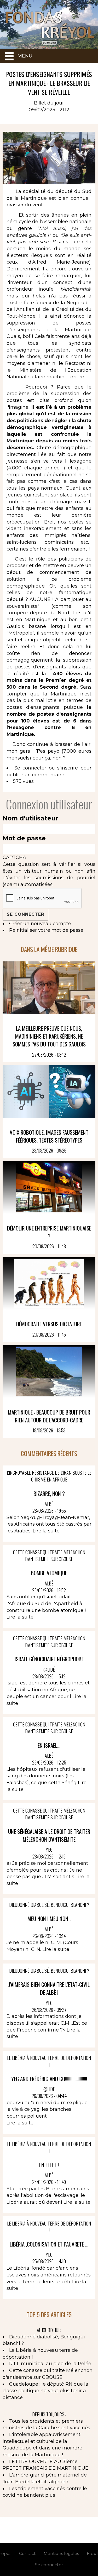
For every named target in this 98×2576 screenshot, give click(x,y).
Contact (27, 2554)
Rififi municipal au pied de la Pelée (50, 2364)
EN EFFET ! (49, 2165)
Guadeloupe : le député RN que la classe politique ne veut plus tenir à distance (45, 2391)
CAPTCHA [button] (14, 857)
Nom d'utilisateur (30, 818)
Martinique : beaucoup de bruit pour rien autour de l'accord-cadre (49, 1416)
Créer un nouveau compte (40, 924)
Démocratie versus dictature (49, 1324)
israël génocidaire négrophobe (49, 1659)
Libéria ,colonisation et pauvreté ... (49, 2244)
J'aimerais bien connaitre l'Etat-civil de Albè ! (49, 1988)
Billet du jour (49, 103)
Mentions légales (61, 2554)
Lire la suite (46, 1531)
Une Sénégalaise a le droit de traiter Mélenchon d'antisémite (49, 1835)
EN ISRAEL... (49, 1745)
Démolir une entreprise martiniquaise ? (49, 1232)
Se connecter (30, 768)
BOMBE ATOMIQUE (49, 1573)
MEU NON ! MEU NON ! (49, 1918)
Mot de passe (24, 838)
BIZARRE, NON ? (49, 1493)
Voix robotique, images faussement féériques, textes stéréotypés (49, 1136)
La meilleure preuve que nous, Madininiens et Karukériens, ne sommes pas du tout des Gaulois (49, 1036)
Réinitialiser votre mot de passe (46, 930)
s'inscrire (68, 768)
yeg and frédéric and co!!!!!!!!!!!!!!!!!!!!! (49, 2079)
